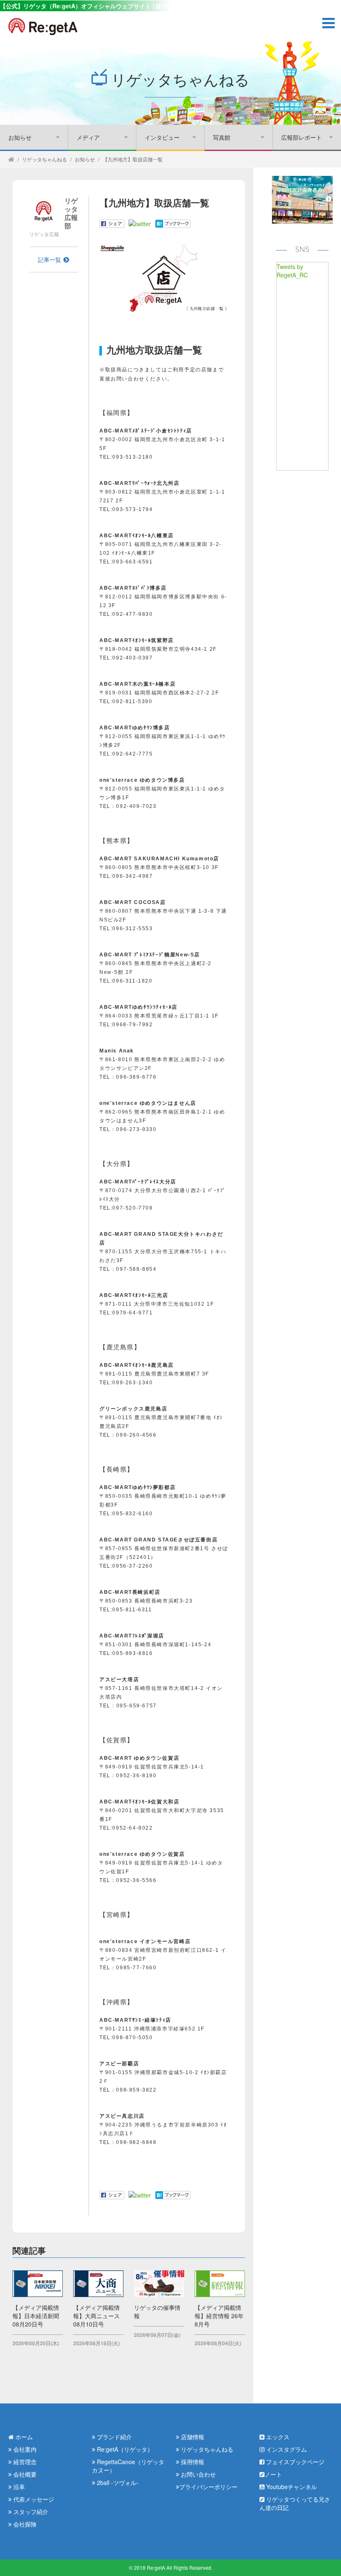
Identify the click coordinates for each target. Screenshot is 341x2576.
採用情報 (192, 2462)
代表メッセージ (33, 2499)
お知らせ (20, 137)
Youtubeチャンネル (291, 2487)
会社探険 (24, 2524)
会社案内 (24, 2449)
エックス (277, 2437)
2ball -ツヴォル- (117, 2482)
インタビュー (162, 137)
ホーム (23, 2437)
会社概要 (24, 2474)
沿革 (18, 2487)
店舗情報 (192, 2437)
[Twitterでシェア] (140, 223)
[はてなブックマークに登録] (173, 223)
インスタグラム (286, 2449)
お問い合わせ (198, 2474)
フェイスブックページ (294, 2462)
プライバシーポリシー (208, 2487)
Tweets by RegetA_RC (292, 271)
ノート (273, 2474)
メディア (88, 137)
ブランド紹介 (114, 2437)
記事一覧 (49, 259)
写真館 (222, 137)
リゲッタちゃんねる (44, 159)
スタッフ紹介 (30, 2512)
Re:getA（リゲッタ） (124, 2449)
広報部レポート (301, 137)
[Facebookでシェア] (112, 223)
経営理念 (24, 2462)
